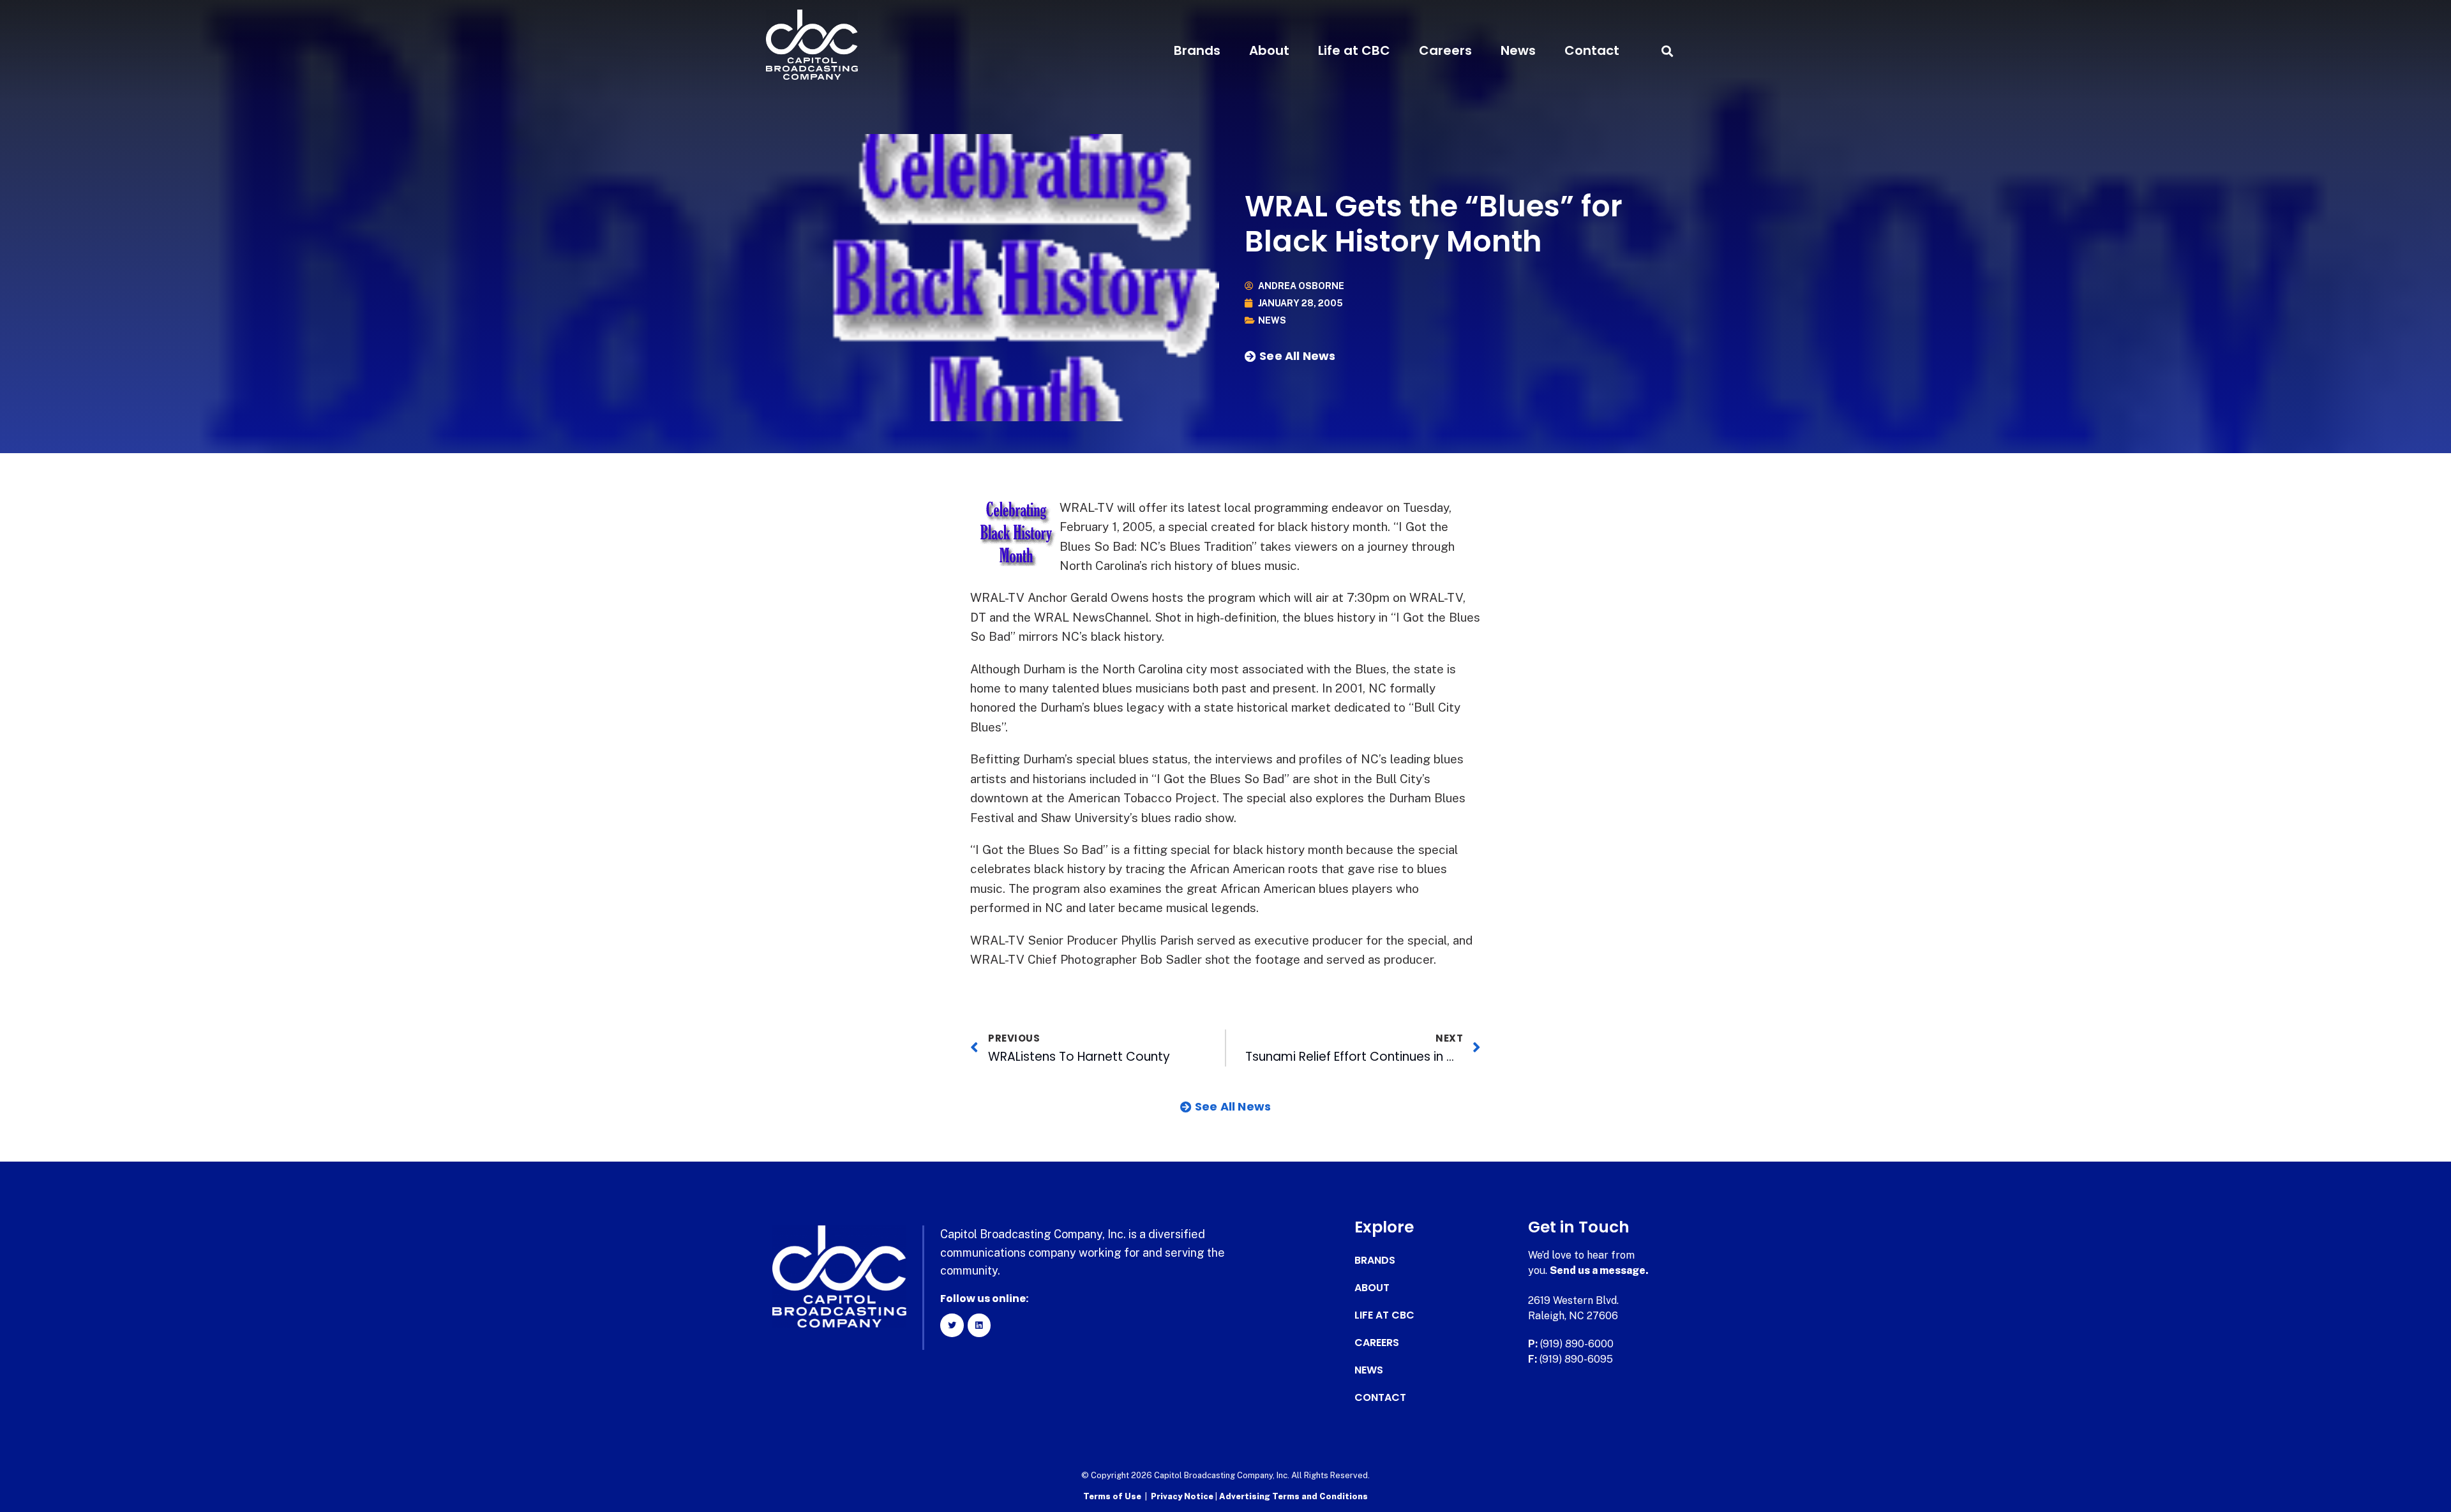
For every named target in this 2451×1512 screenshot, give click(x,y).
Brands (1197, 50)
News (1518, 50)
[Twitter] (952, 1325)
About (1269, 50)
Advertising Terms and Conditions (1293, 1496)
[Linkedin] (979, 1325)
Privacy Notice (1183, 1496)
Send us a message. (1599, 1270)
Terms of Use (1112, 1496)
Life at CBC (1354, 50)
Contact (1592, 50)
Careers (1445, 50)
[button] (1667, 51)
